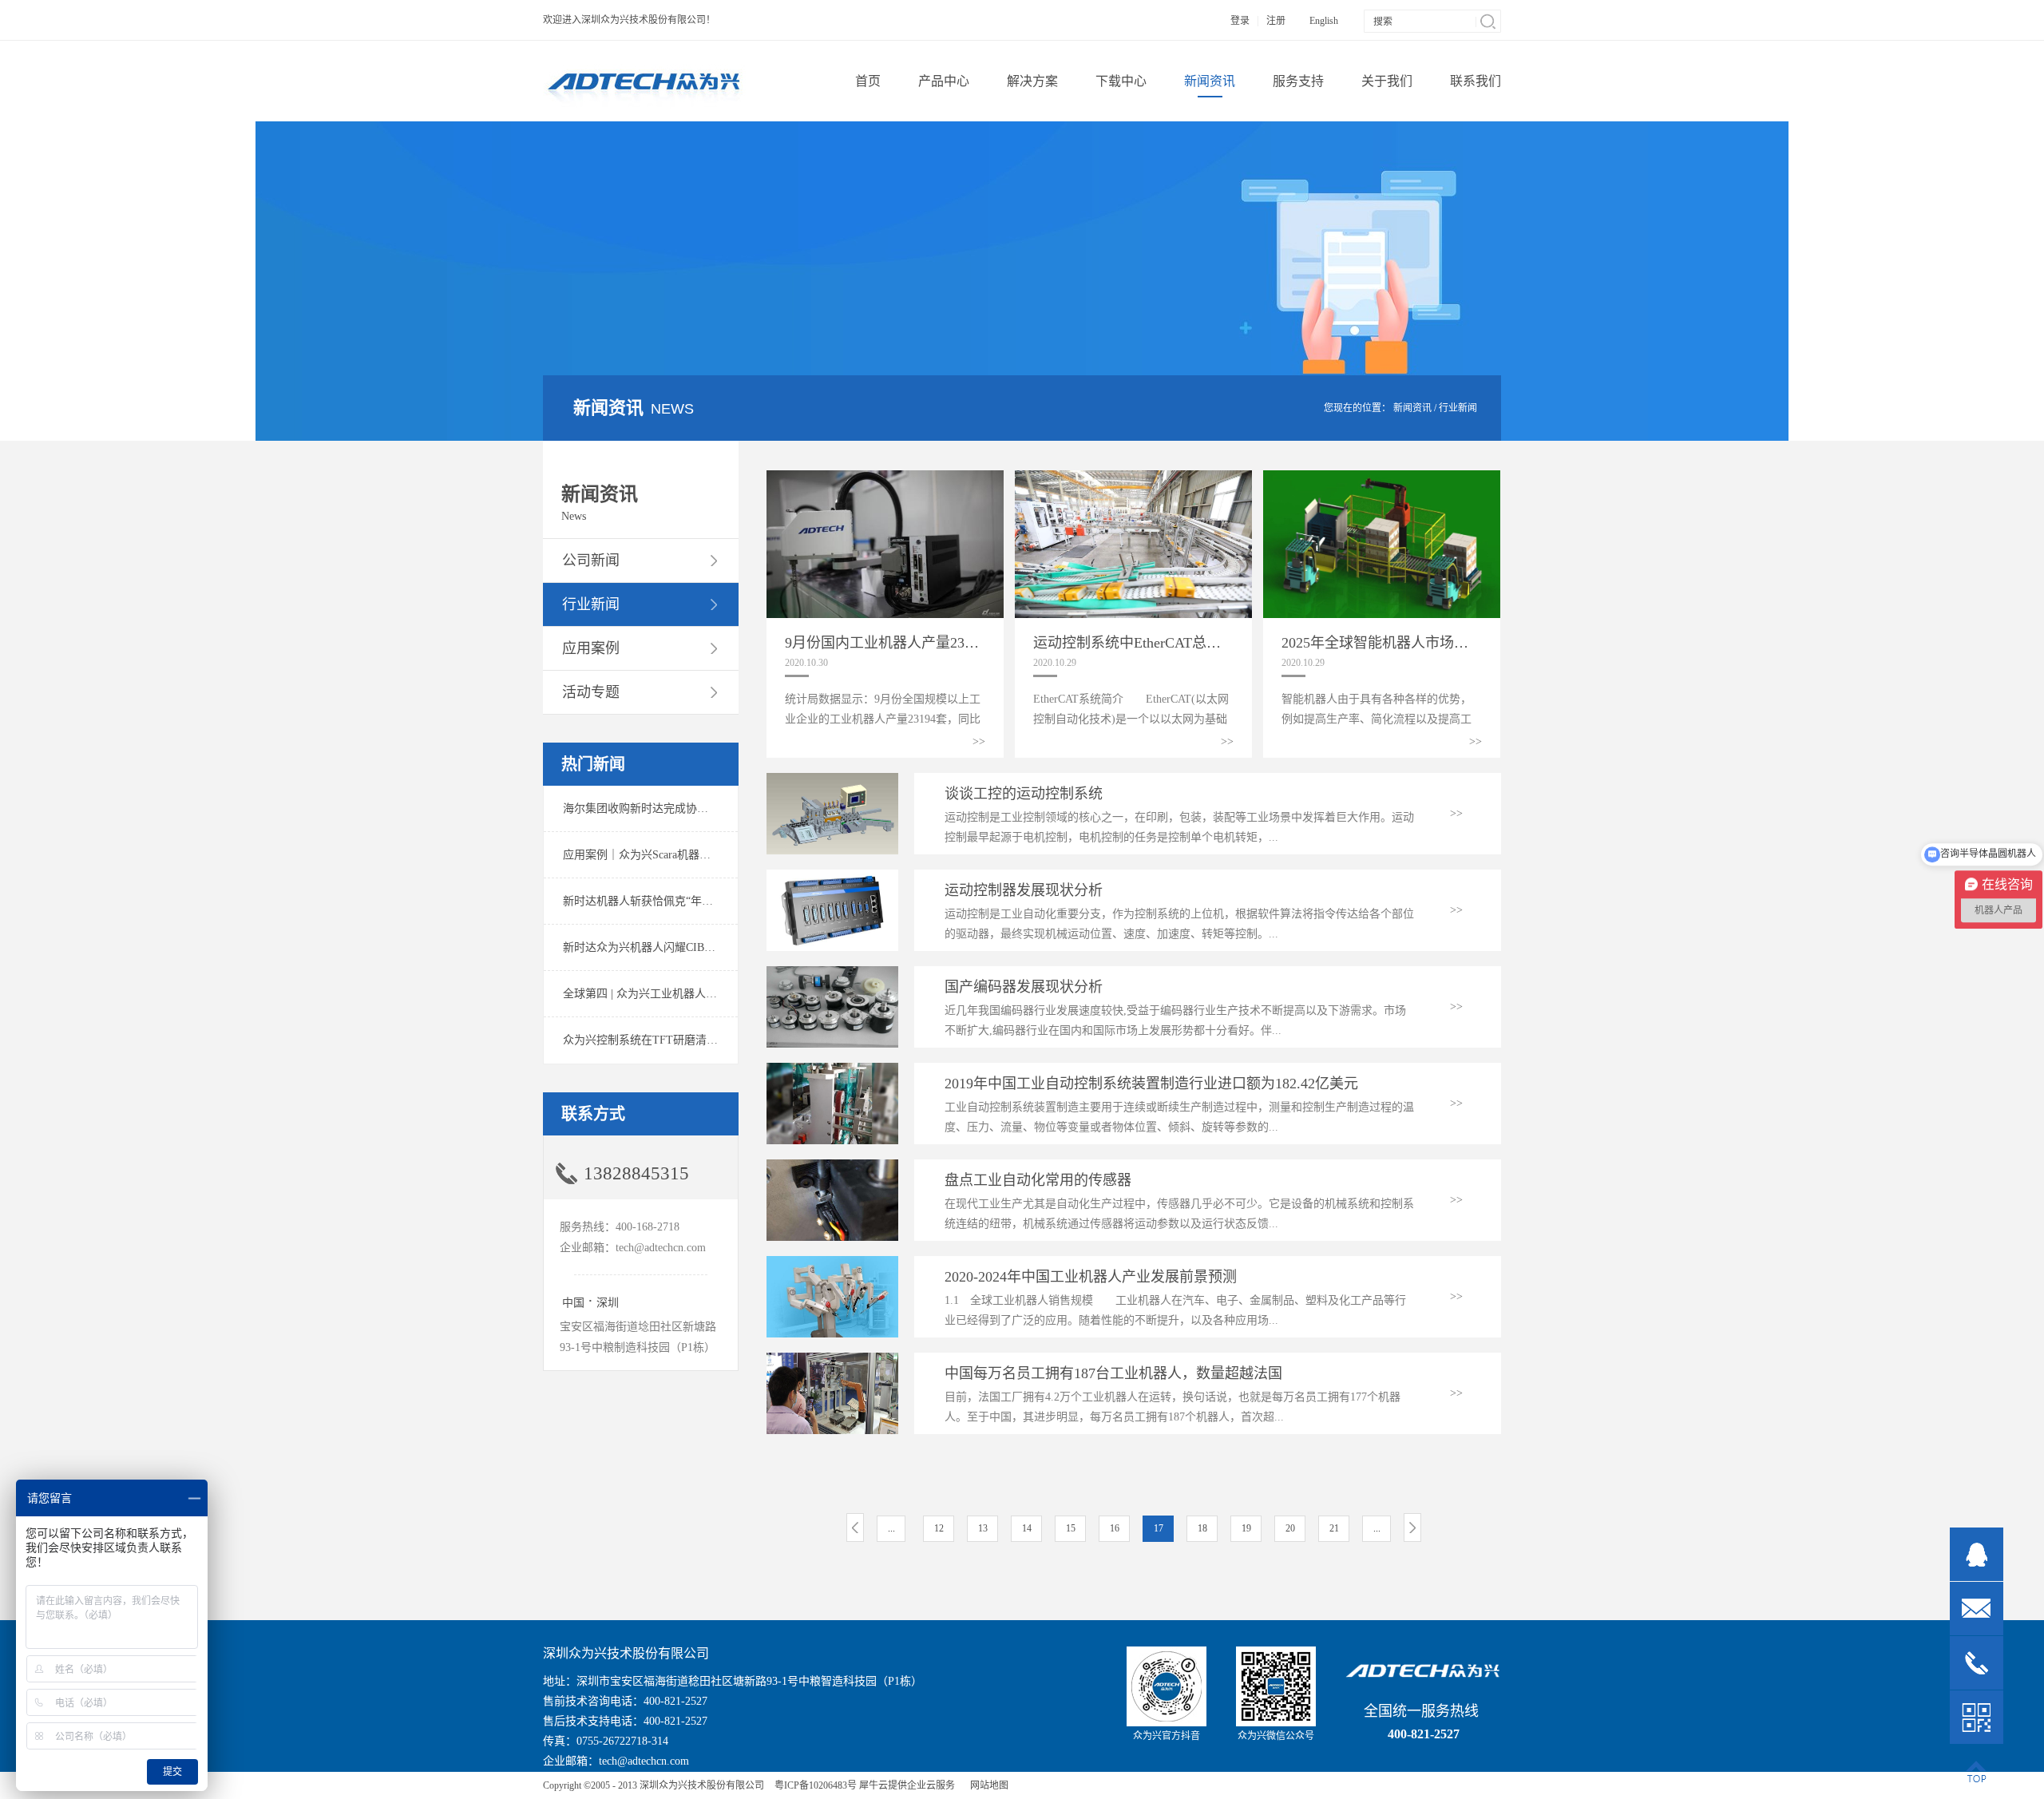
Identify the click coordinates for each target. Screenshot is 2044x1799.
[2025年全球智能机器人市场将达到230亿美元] (1382, 477)
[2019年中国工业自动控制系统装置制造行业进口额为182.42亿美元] (832, 1070)
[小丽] (1977, 1554)
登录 (1240, 21)
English (1324, 21)
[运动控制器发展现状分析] (832, 876)
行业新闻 (1458, 408)
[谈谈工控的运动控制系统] (832, 780)
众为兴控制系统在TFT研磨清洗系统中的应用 (674, 1040)
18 (1202, 1528)
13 (983, 1528)
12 (939, 1528)
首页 (868, 81)
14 (1027, 1528)
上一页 (855, 1528)
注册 (1276, 21)
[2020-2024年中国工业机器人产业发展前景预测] (832, 1263)
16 (1115, 1528)
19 (1246, 1528)
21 (1334, 1528)
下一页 (1412, 1528)
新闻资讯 (1412, 408)
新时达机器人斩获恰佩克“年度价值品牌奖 (666, 901)
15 (1071, 1528)
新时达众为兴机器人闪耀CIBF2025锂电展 (665, 947)
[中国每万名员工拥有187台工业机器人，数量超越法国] (832, 1359)
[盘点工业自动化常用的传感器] (832, 1166)
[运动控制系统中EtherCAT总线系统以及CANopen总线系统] (1133, 477)
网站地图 (987, 1785)
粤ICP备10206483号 (816, 1785)
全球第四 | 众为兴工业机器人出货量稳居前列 (673, 994)
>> (979, 741)
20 (1290, 1528)
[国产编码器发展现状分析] (832, 973)
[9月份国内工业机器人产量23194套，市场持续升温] (885, 477)
